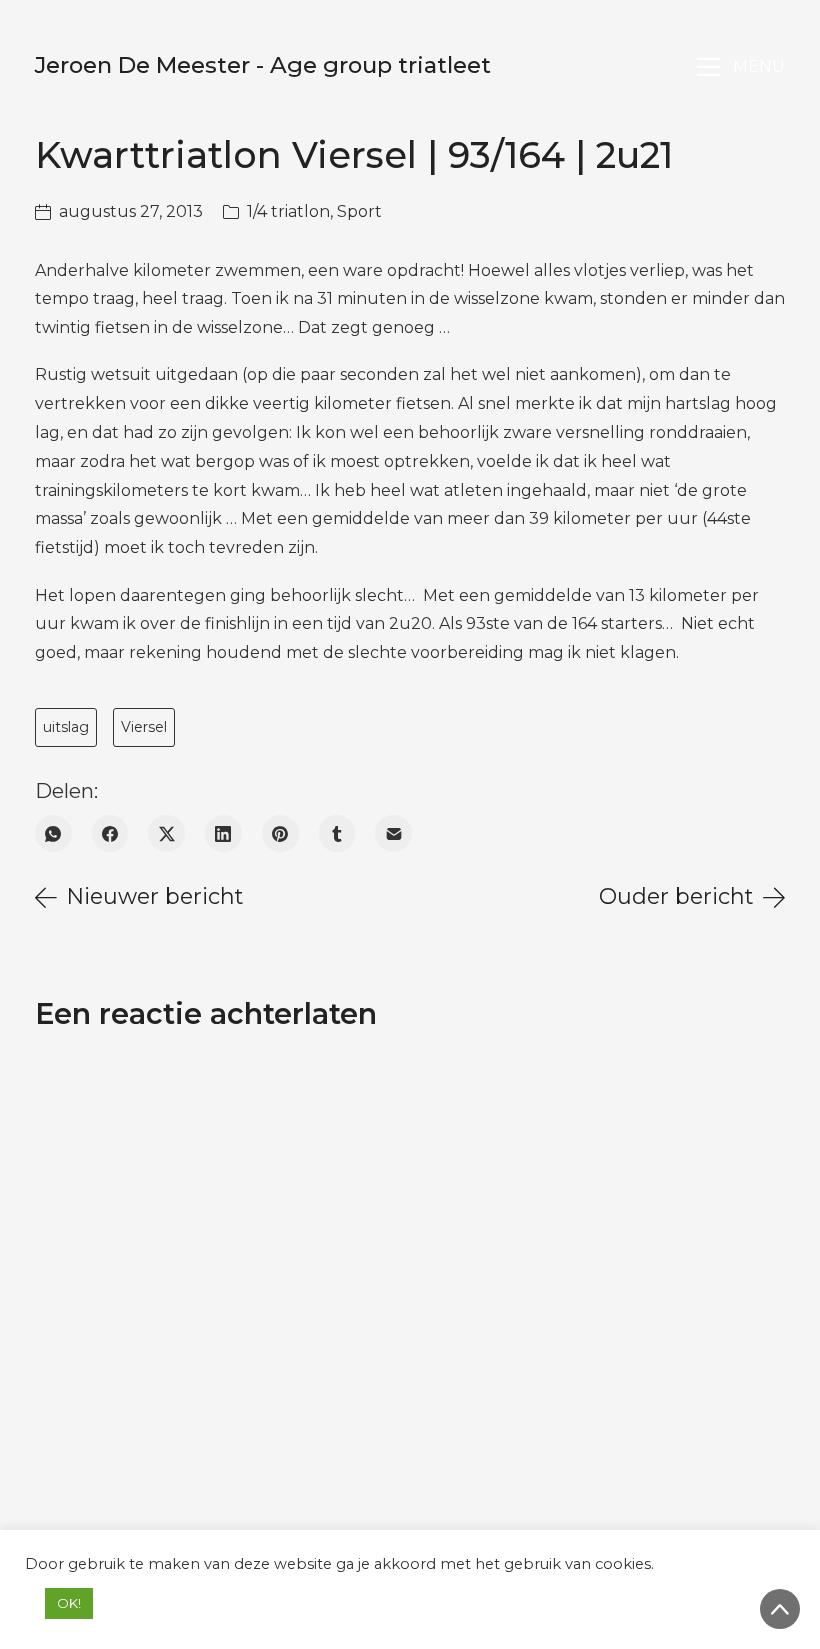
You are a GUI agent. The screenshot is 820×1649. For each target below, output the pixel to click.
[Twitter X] (166, 833)
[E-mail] (393, 833)
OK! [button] (69, 1603)
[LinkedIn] (223, 833)
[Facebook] (110, 833)
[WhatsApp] (53, 833)
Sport (359, 211)
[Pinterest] (280, 833)
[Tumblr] (337, 833)
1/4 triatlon (288, 211)
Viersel (144, 727)
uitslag (66, 727)
